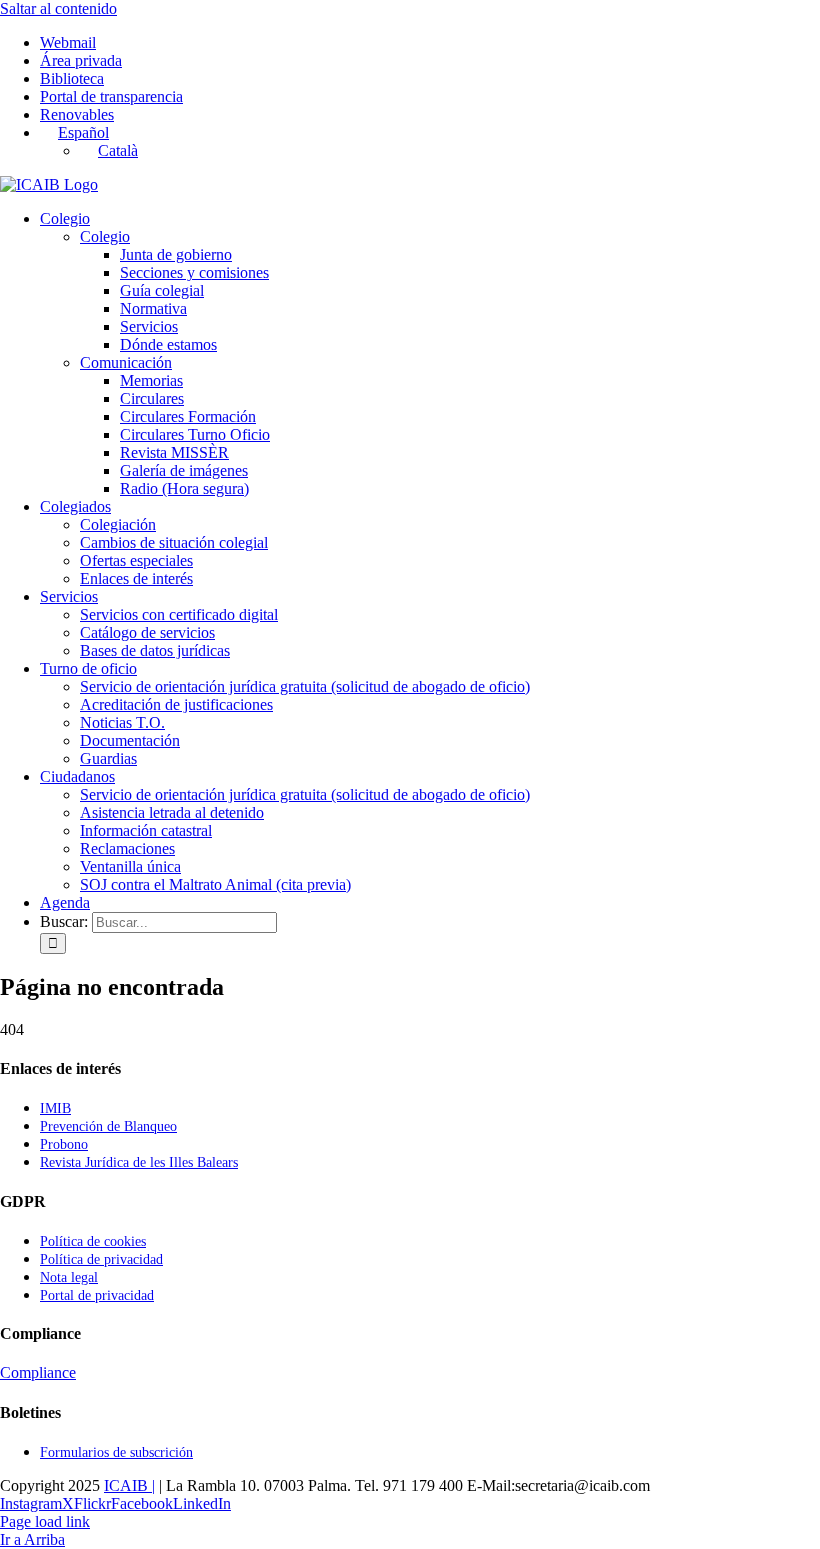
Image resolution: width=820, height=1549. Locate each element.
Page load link (45, 1521)
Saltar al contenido (58, 8)
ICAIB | (129, 1485)
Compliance (38, 1372)
